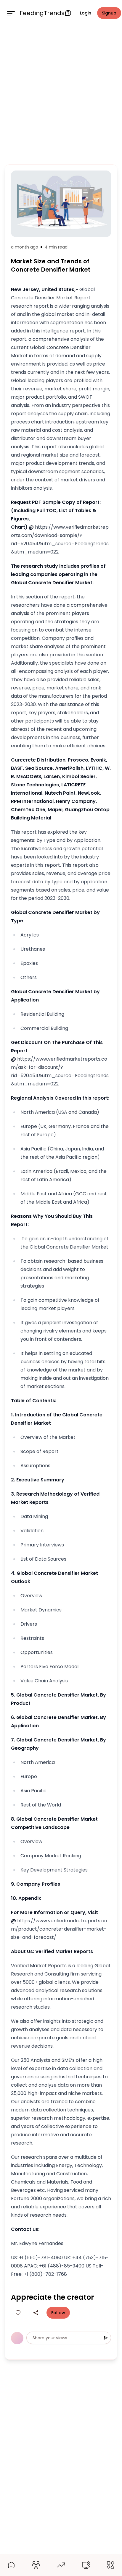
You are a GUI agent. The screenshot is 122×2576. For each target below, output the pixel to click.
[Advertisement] (61, 94)
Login (86, 13)
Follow (58, 2313)
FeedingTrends (42, 13)
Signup (109, 13)
